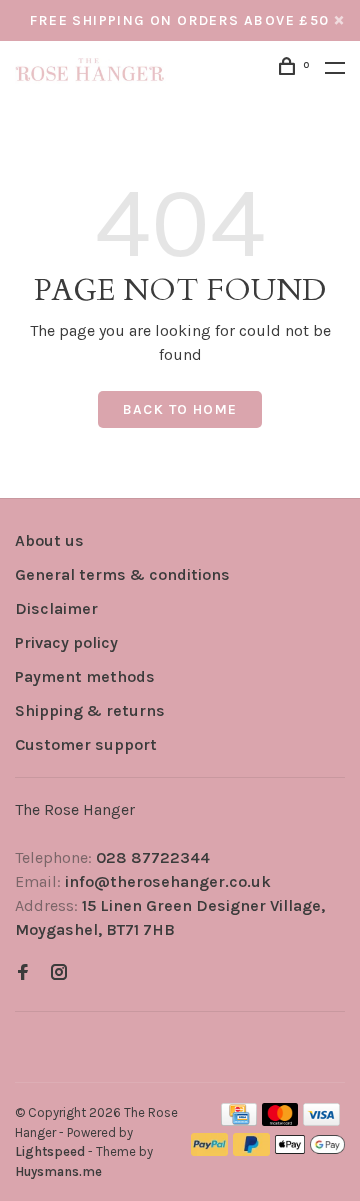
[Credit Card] (239, 1120)
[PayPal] (209, 1150)
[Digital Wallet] (310, 1150)
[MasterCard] (280, 1120)
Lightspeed (50, 1151)
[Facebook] (23, 973)
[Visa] (321, 1120)
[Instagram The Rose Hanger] (59, 973)
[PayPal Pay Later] (251, 1150)
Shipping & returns (90, 710)
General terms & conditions (122, 574)
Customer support (86, 744)
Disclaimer (56, 608)
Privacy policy (66, 642)
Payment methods (85, 676)
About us (49, 540)
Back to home (180, 409)
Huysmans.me (58, 1171)
